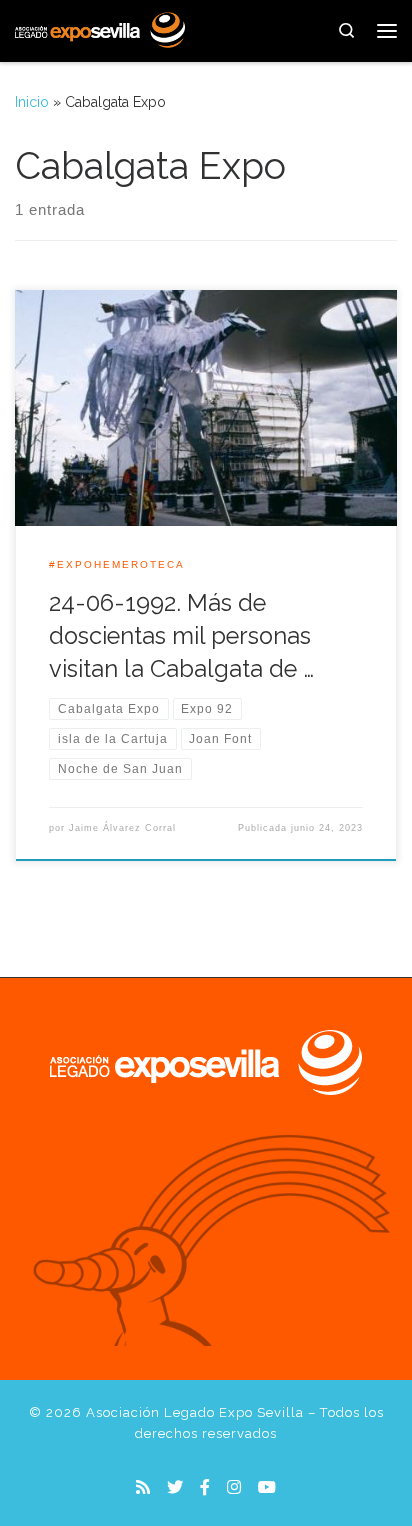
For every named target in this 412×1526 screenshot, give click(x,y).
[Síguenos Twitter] (175, 1487)
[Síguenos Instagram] (234, 1487)
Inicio (32, 102)
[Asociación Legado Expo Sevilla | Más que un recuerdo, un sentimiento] (100, 28)
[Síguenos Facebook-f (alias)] (205, 1487)
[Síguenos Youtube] (267, 1487)
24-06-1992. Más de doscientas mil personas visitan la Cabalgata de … (181, 636)
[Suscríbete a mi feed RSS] (143, 1487)
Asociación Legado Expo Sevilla (195, 1412)
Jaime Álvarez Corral (122, 828)
